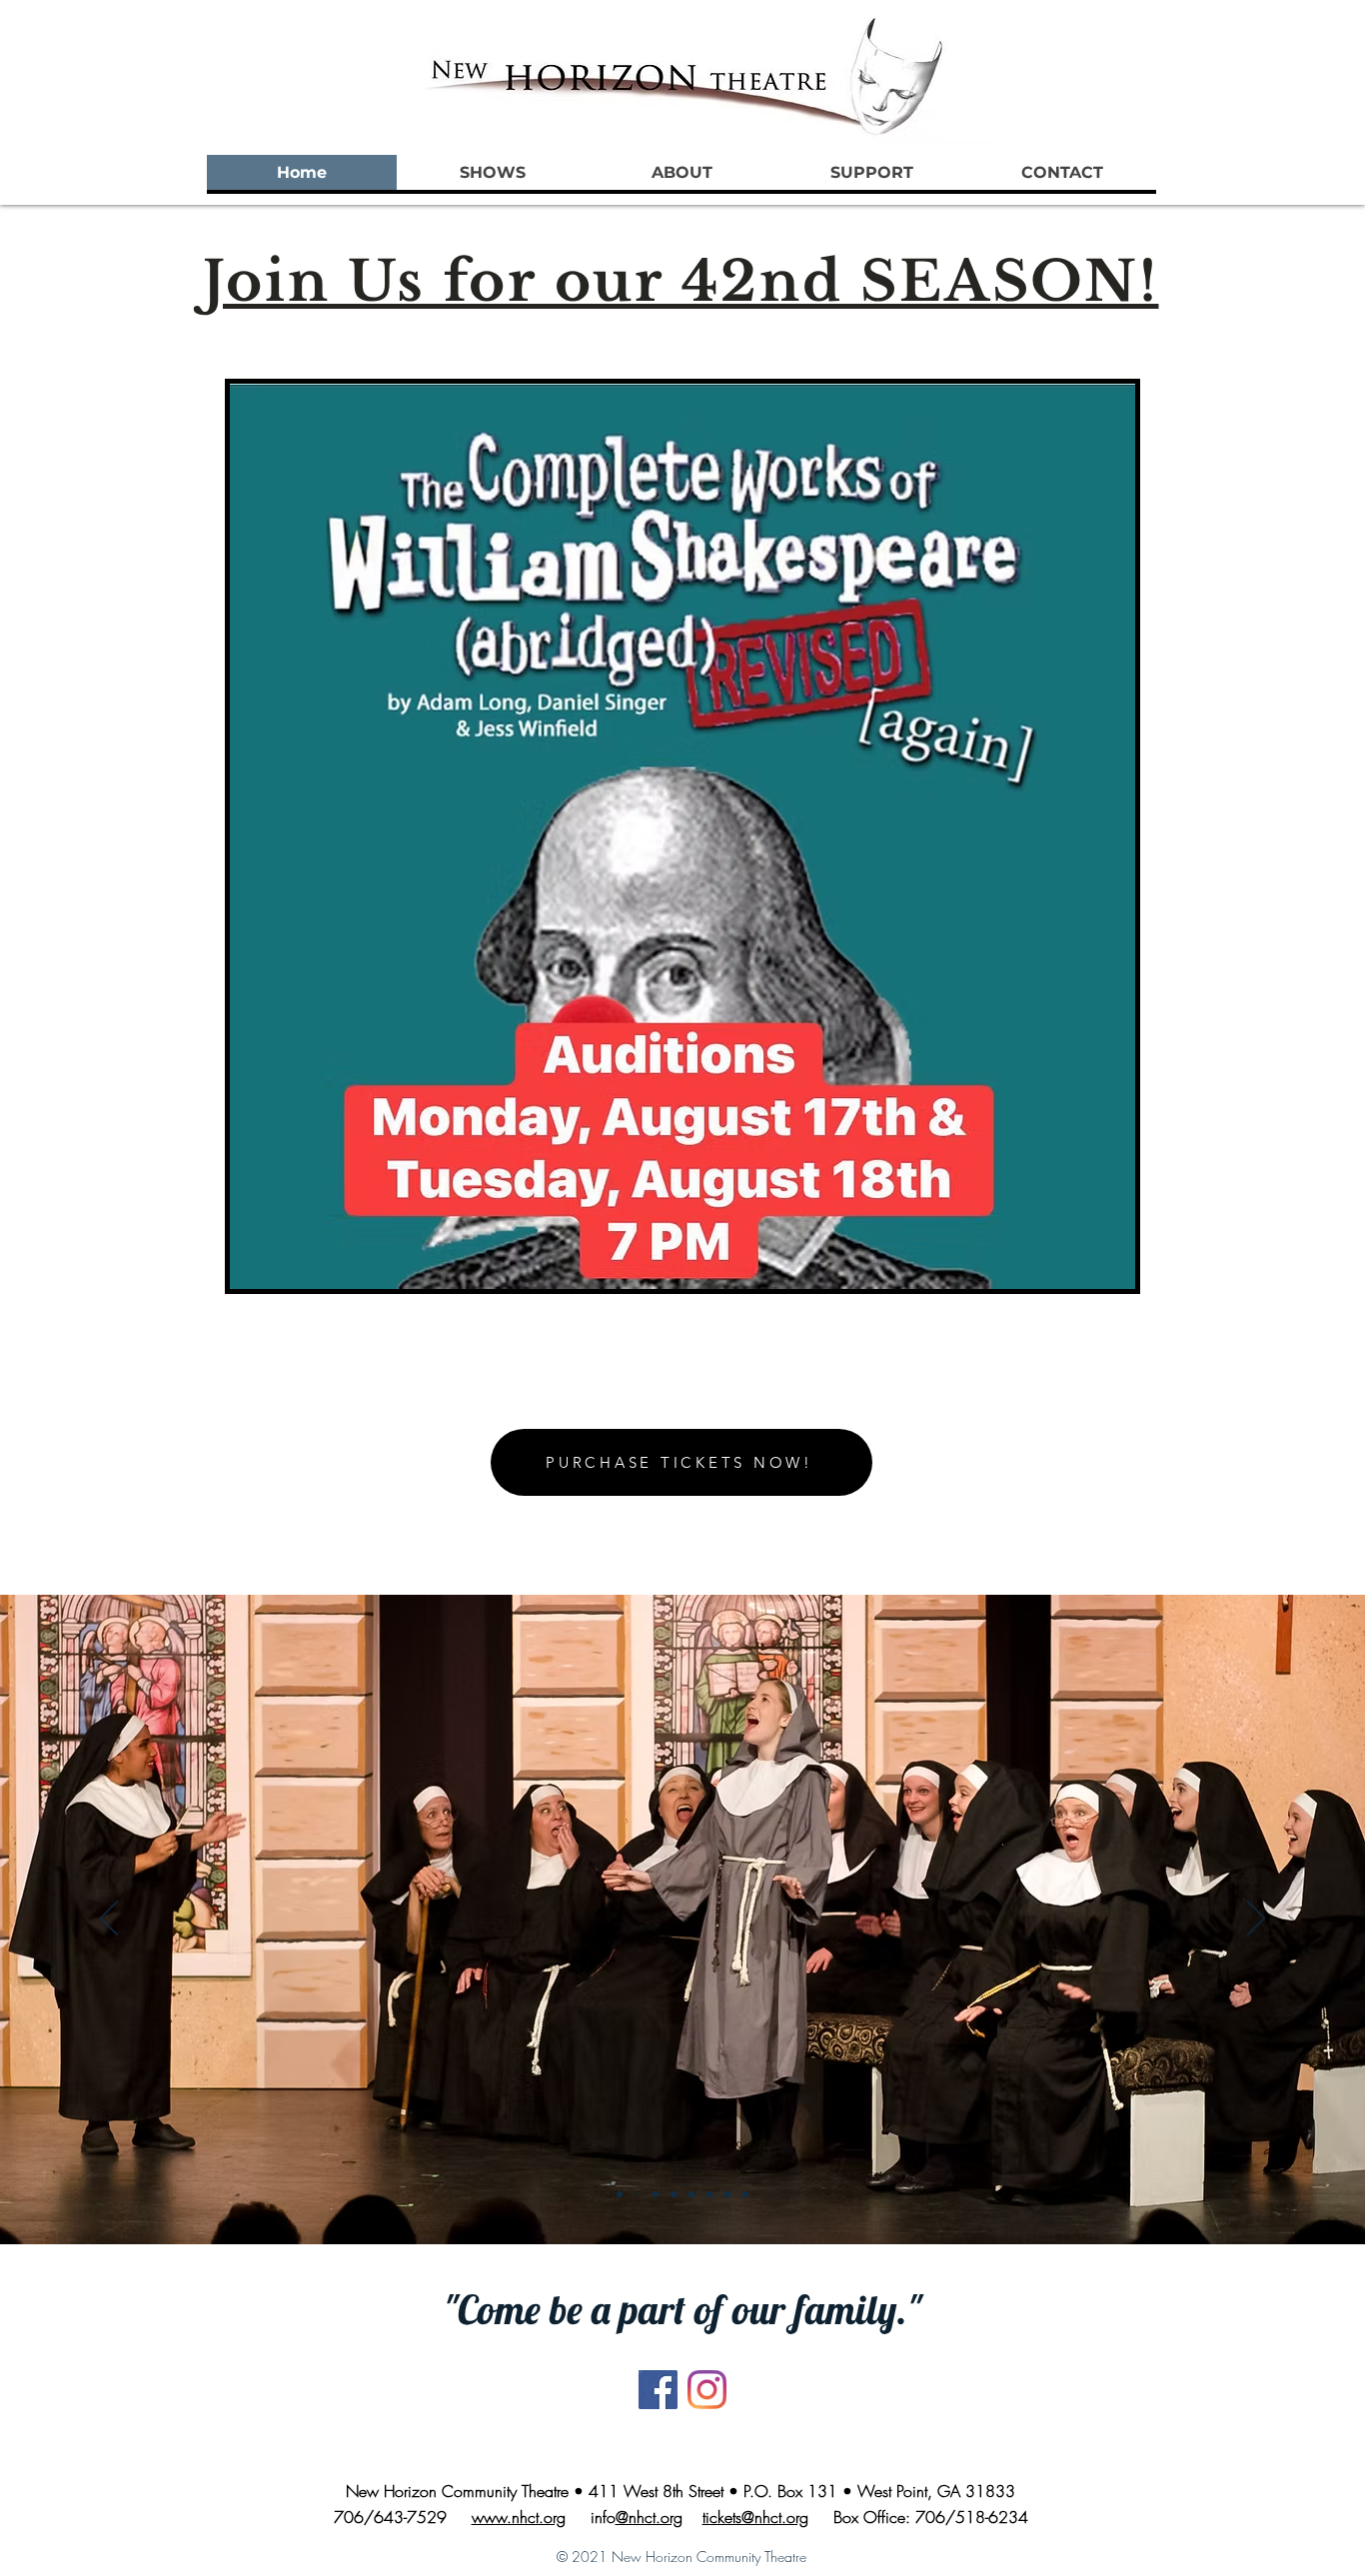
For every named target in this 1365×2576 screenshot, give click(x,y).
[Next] (1256, 1920)
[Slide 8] (745, 2194)
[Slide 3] (656, 2194)
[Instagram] (707, 2390)
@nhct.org (649, 2517)
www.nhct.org (519, 2517)
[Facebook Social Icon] (658, 2390)
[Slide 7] (727, 2194)
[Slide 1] (620, 2194)
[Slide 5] (691, 2194)
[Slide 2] (638, 2194)
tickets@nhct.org (755, 2517)
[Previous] (109, 1920)
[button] (492, 172)
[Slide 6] (709, 2194)
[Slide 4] (674, 2194)
